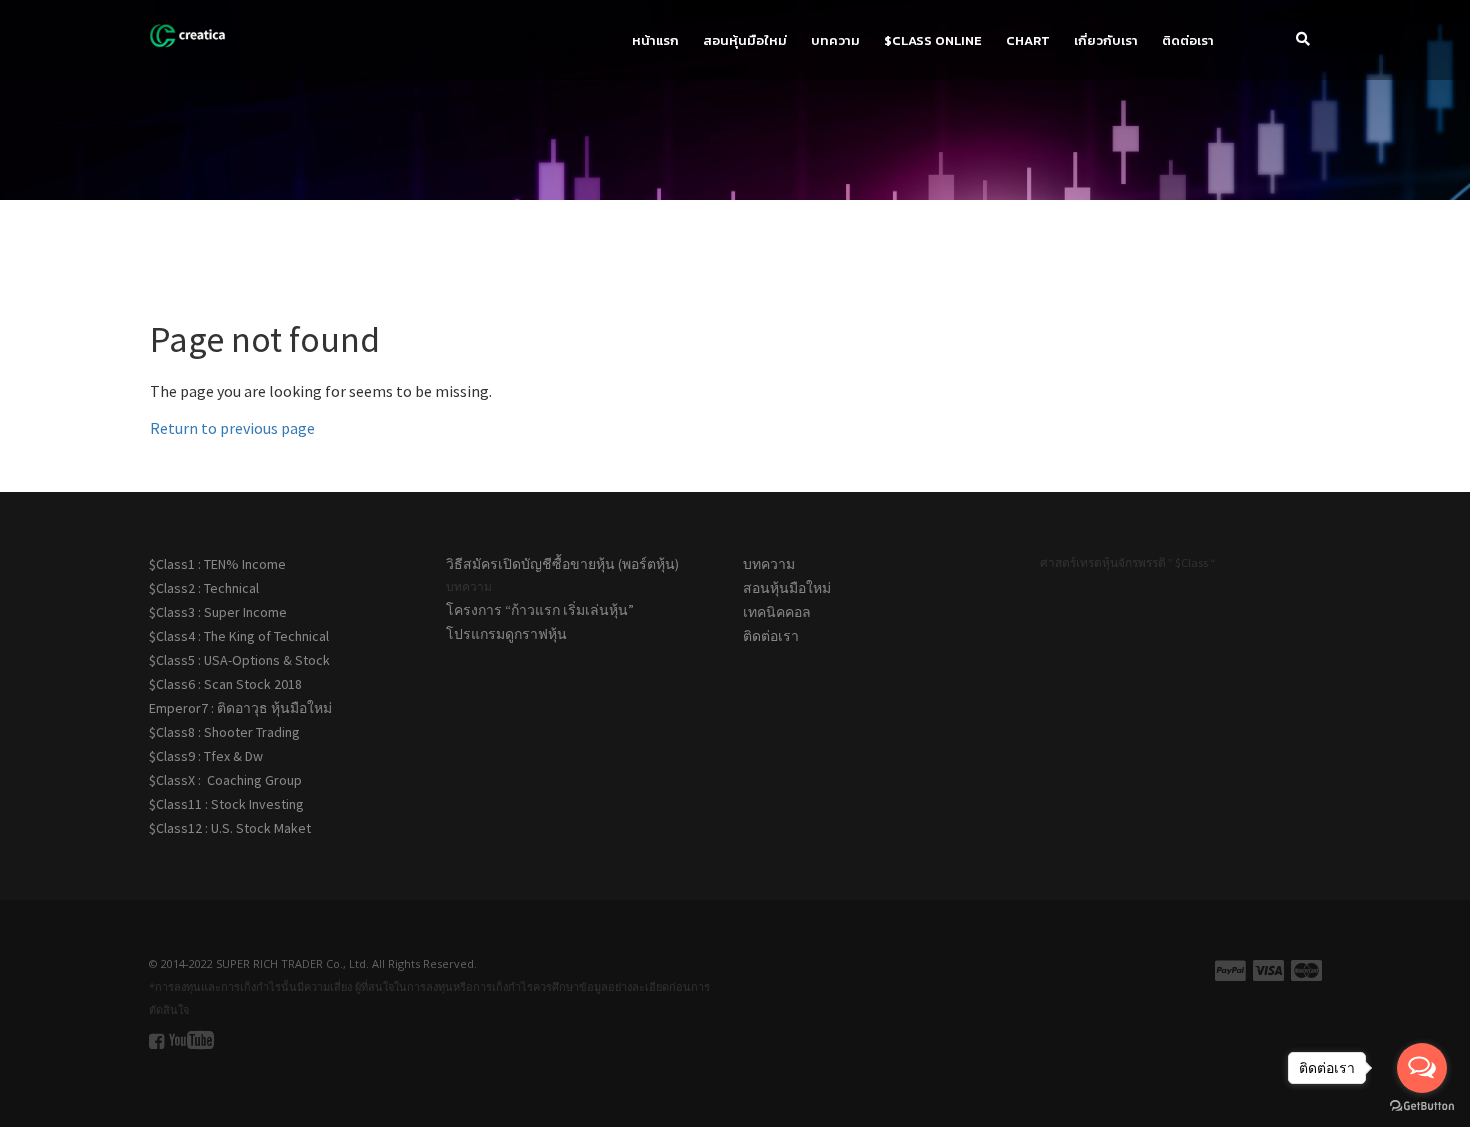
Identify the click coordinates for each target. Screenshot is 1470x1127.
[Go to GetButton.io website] (1422, 1106)
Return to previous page (232, 428)
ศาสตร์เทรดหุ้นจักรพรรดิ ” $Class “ (1127, 562)
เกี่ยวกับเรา (1106, 40)
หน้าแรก (655, 40)
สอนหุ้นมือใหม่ (745, 40)
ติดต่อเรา (1188, 40)
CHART (1028, 40)
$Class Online (933, 40)
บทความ (835, 40)
